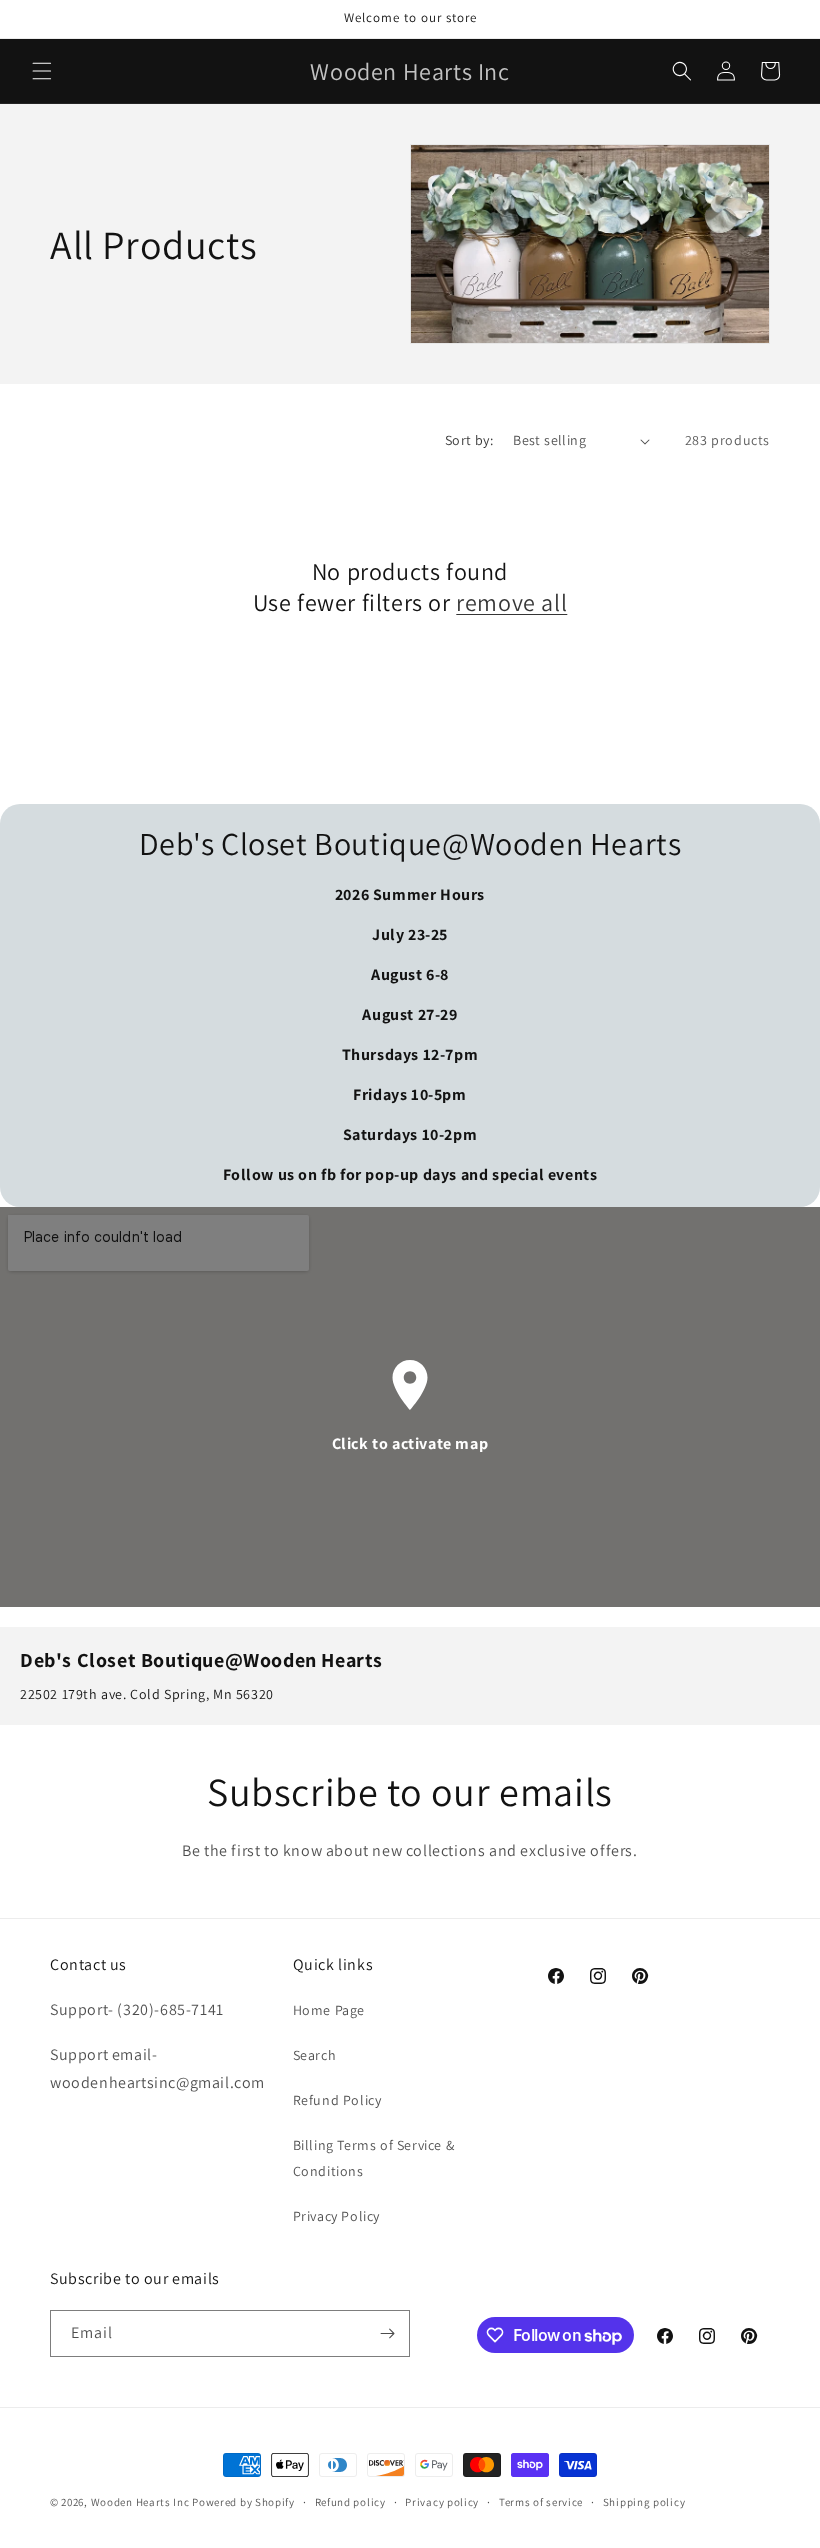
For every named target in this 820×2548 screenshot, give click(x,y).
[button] (42, 71)
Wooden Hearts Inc (140, 2502)
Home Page (329, 2010)
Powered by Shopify (243, 2502)
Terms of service (541, 2502)
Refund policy (350, 2502)
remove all (511, 602)
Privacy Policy (336, 2216)
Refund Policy (337, 2100)
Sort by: (469, 440)
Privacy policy (442, 2502)
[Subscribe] (387, 2333)
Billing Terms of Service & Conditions (374, 2157)
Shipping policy (644, 2502)
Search (315, 2055)
